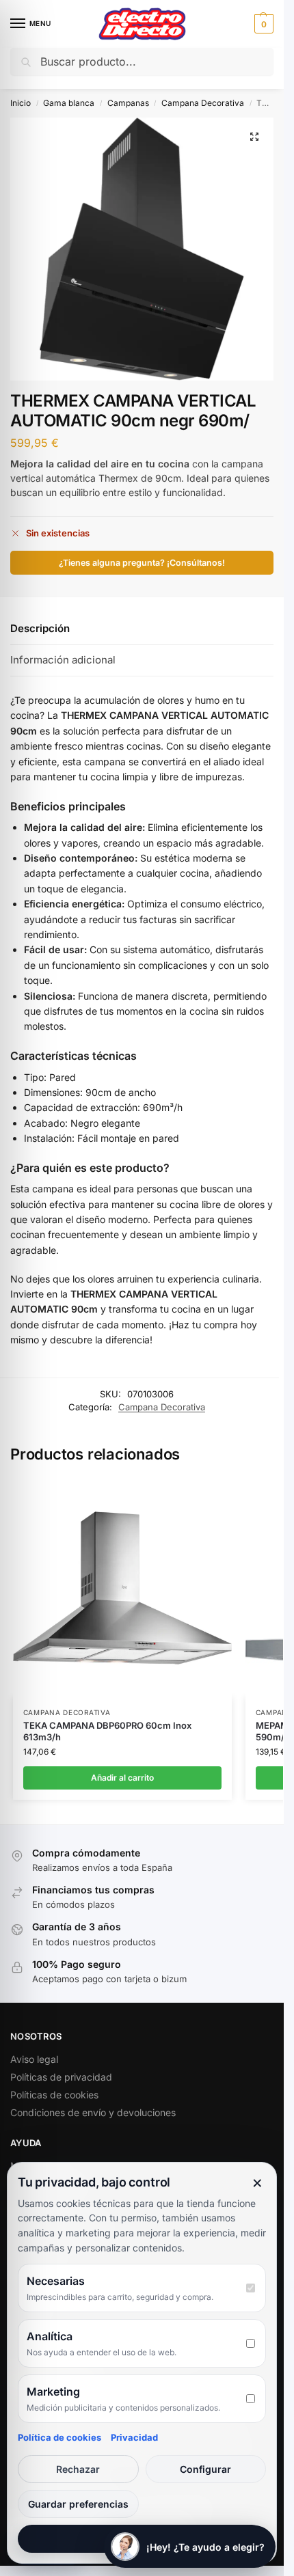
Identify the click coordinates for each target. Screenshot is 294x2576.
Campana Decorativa (203, 103)
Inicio (21, 103)
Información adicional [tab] (63, 660)
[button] (262, 24)
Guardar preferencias (78, 2504)
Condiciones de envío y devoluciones (93, 2112)
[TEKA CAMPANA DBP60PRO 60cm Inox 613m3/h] (122, 1588)
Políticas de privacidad (61, 2077)
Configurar (205, 2469)
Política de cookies (59, 2437)
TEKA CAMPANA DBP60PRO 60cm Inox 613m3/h (107, 1731)
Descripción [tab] (40, 628)
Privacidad (134, 2437)
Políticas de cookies (54, 2095)
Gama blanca (69, 103)
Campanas (128, 103)
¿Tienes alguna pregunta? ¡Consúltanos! (142, 563)
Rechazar (78, 2469)
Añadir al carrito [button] (122, 1778)
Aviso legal (34, 2059)
